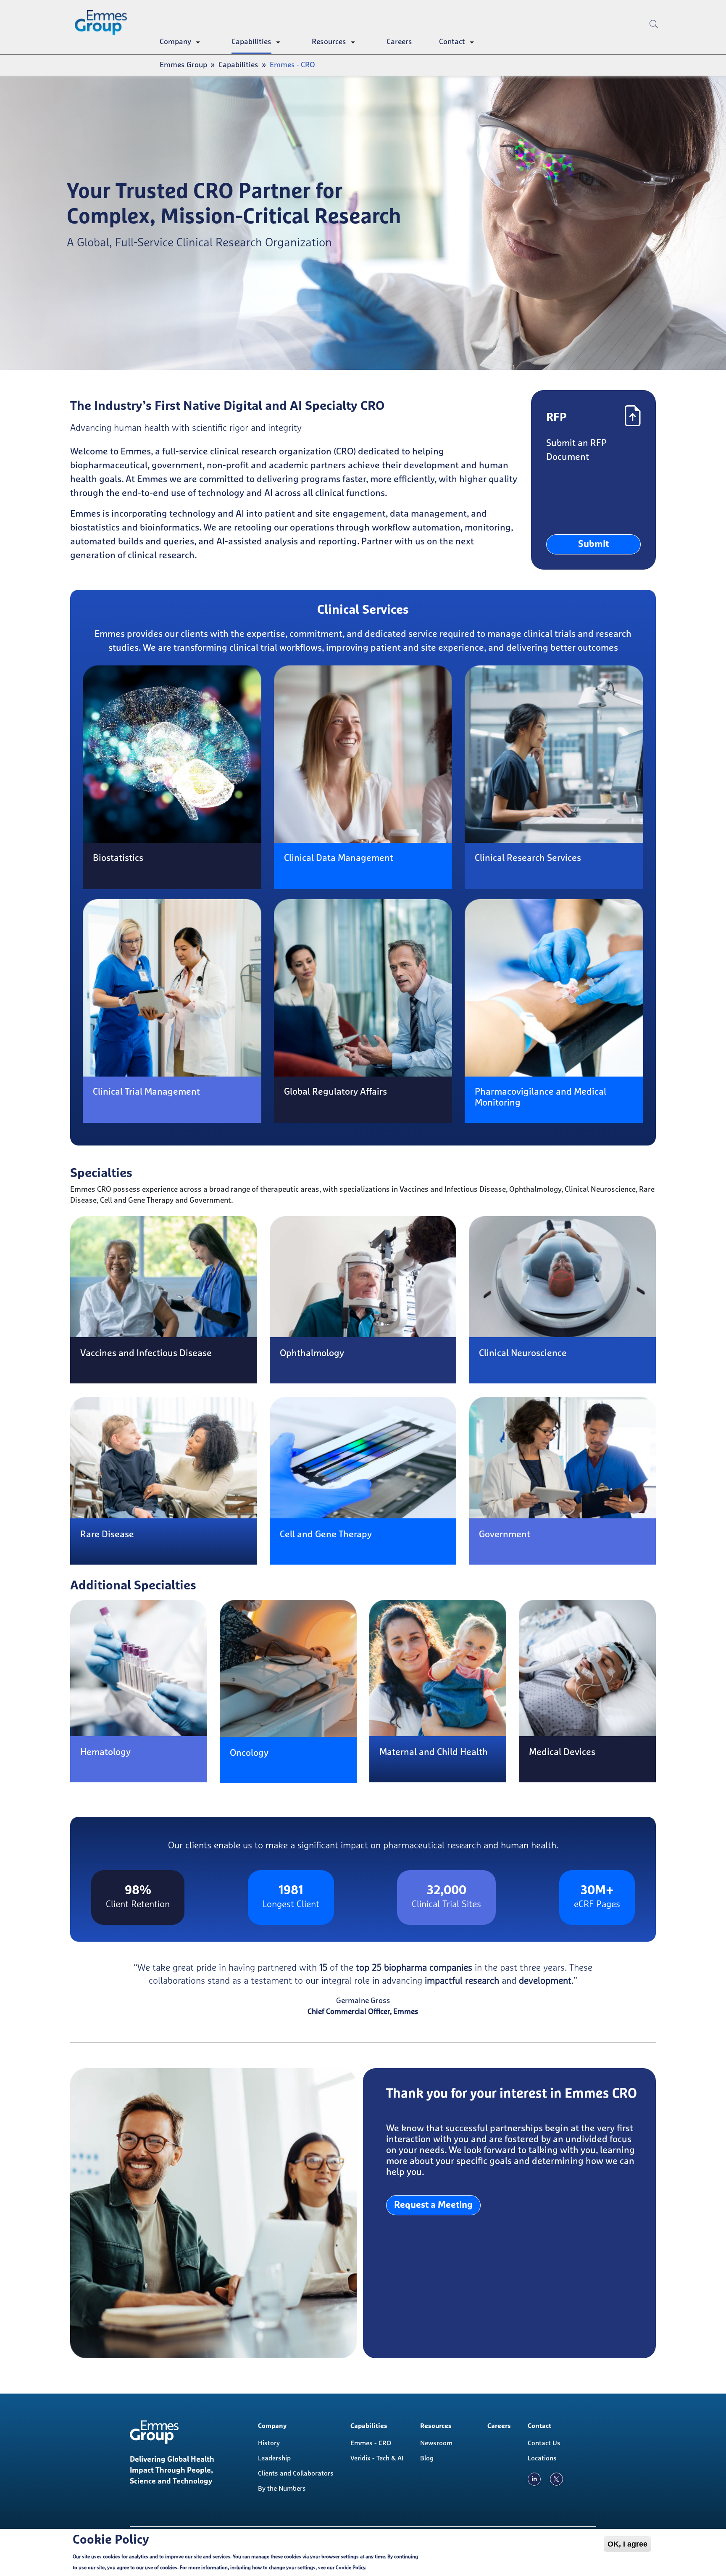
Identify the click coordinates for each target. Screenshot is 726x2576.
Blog (427, 2458)
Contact (452, 42)
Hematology (105, 1753)
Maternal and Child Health (434, 1753)
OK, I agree (627, 2544)
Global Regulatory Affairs (335, 1092)
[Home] (104, 23)
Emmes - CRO (371, 2443)
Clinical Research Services (528, 858)
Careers (399, 42)
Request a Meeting (433, 2205)
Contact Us (544, 2443)
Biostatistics (118, 858)
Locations (542, 2458)
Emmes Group (183, 65)
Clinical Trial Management (146, 1092)
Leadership (274, 2458)
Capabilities (251, 42)
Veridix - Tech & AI (377, 2458)
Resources (329, 42)
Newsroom (436, 2443)
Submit (593, 544)
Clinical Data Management (339, 858)
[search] (654, 38)
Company (175, 42)
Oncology (249, 1753)
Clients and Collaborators (296, 2473)
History (269, 2443)
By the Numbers (282, 2489)
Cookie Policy (350, 2568)
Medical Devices (562, 1753)
